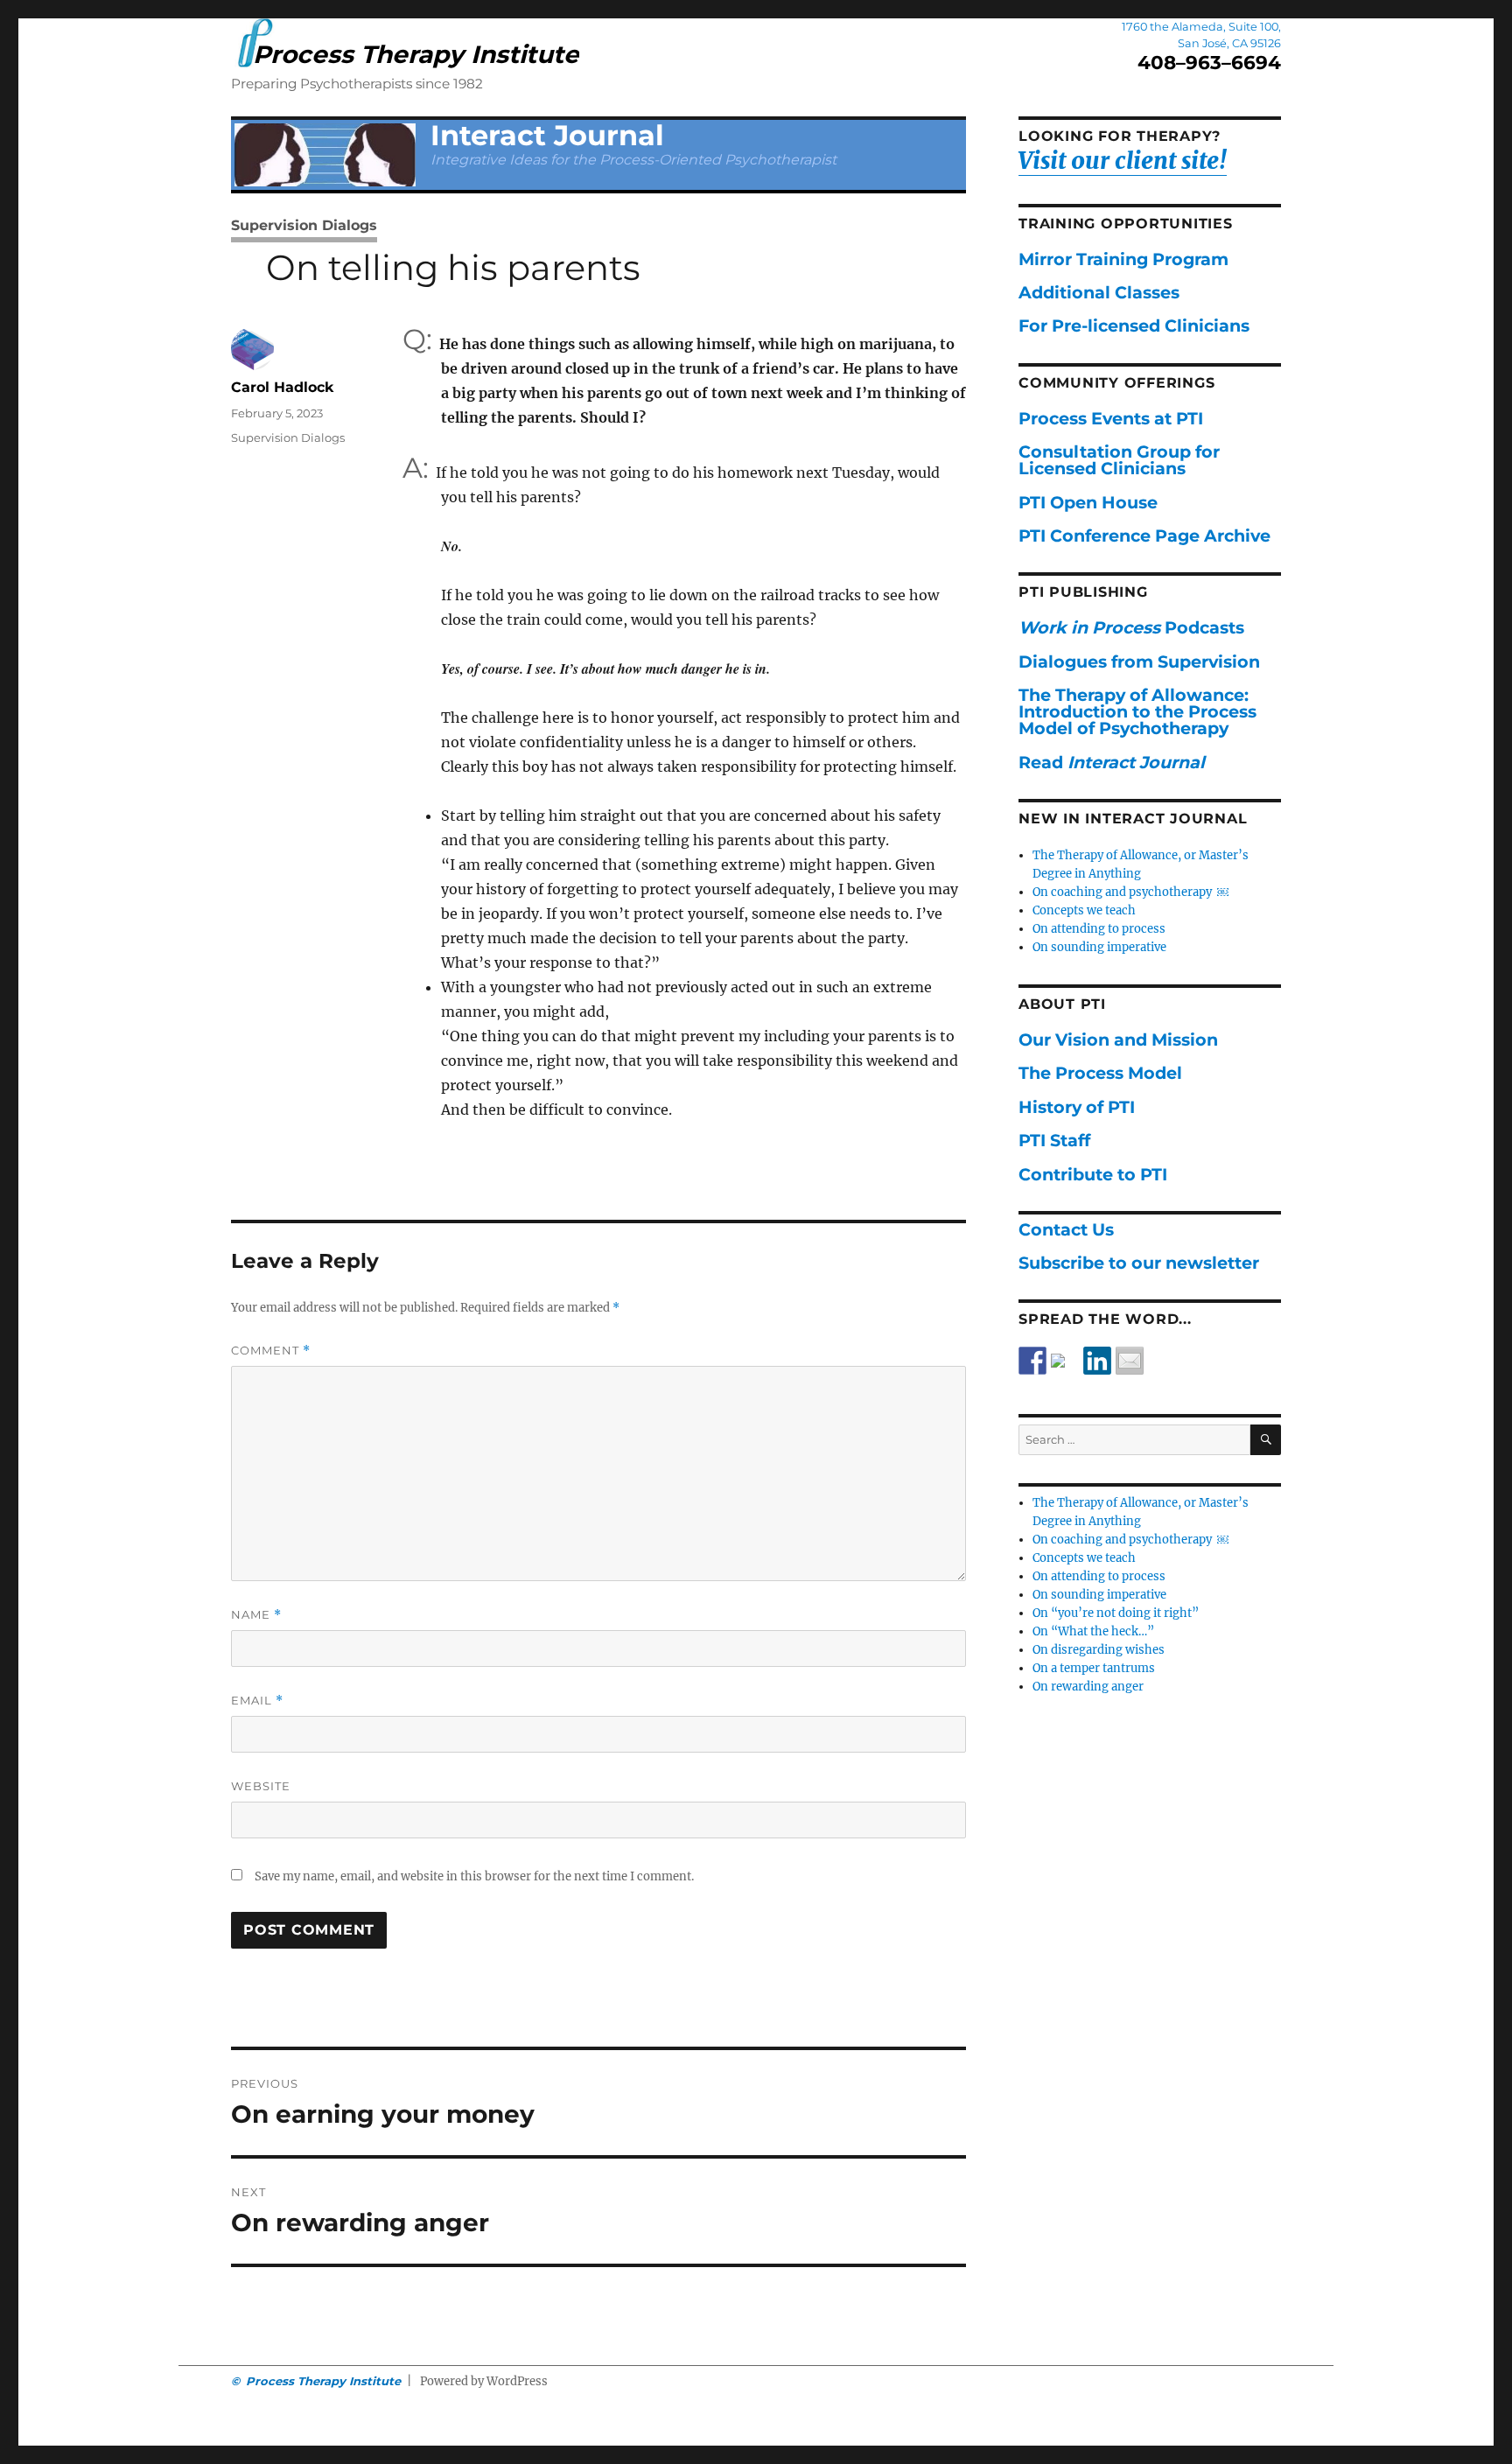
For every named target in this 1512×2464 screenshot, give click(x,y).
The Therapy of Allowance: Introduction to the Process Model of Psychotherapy (1137, 711)
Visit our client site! (1123, 161)
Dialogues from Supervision (1139, 661)
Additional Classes (1099, 292)
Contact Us (1066, 1229)
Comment (271, 1351)
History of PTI (1077, 1107)
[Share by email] (1130, 1361)
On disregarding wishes (1099, 1650)
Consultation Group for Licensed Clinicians (1119, 460)
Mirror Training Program (1123, 259)
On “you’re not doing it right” (1116, 1613)
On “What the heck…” (1093, 1631)
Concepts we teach (1084, 910)
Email (257, 1701)
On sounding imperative (1099, 947)
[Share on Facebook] (1032, 1361)
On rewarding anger (1088, 1687)
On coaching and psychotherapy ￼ (1130, 892)
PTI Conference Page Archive (1144, 535)
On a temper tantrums (1094, 1668)
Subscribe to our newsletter (1139, 1263)
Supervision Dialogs (304, 225)
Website (261, 1786)
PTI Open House (1088, 502)
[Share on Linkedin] (1097, 1361)
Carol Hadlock (283, 387)
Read (1112, 762)
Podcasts (1131, 627)
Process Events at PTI (1111, 418)
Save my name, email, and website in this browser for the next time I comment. (474, 1876)
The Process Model (1100, 1073)
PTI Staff (1054, 1140)
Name (256, 1615)
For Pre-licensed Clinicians (1134, 325)
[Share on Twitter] (1065, 1368)
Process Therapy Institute (416, 54)
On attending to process (1099, 929)
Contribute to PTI (1093, 1174)
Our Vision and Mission (1118, 1039)
